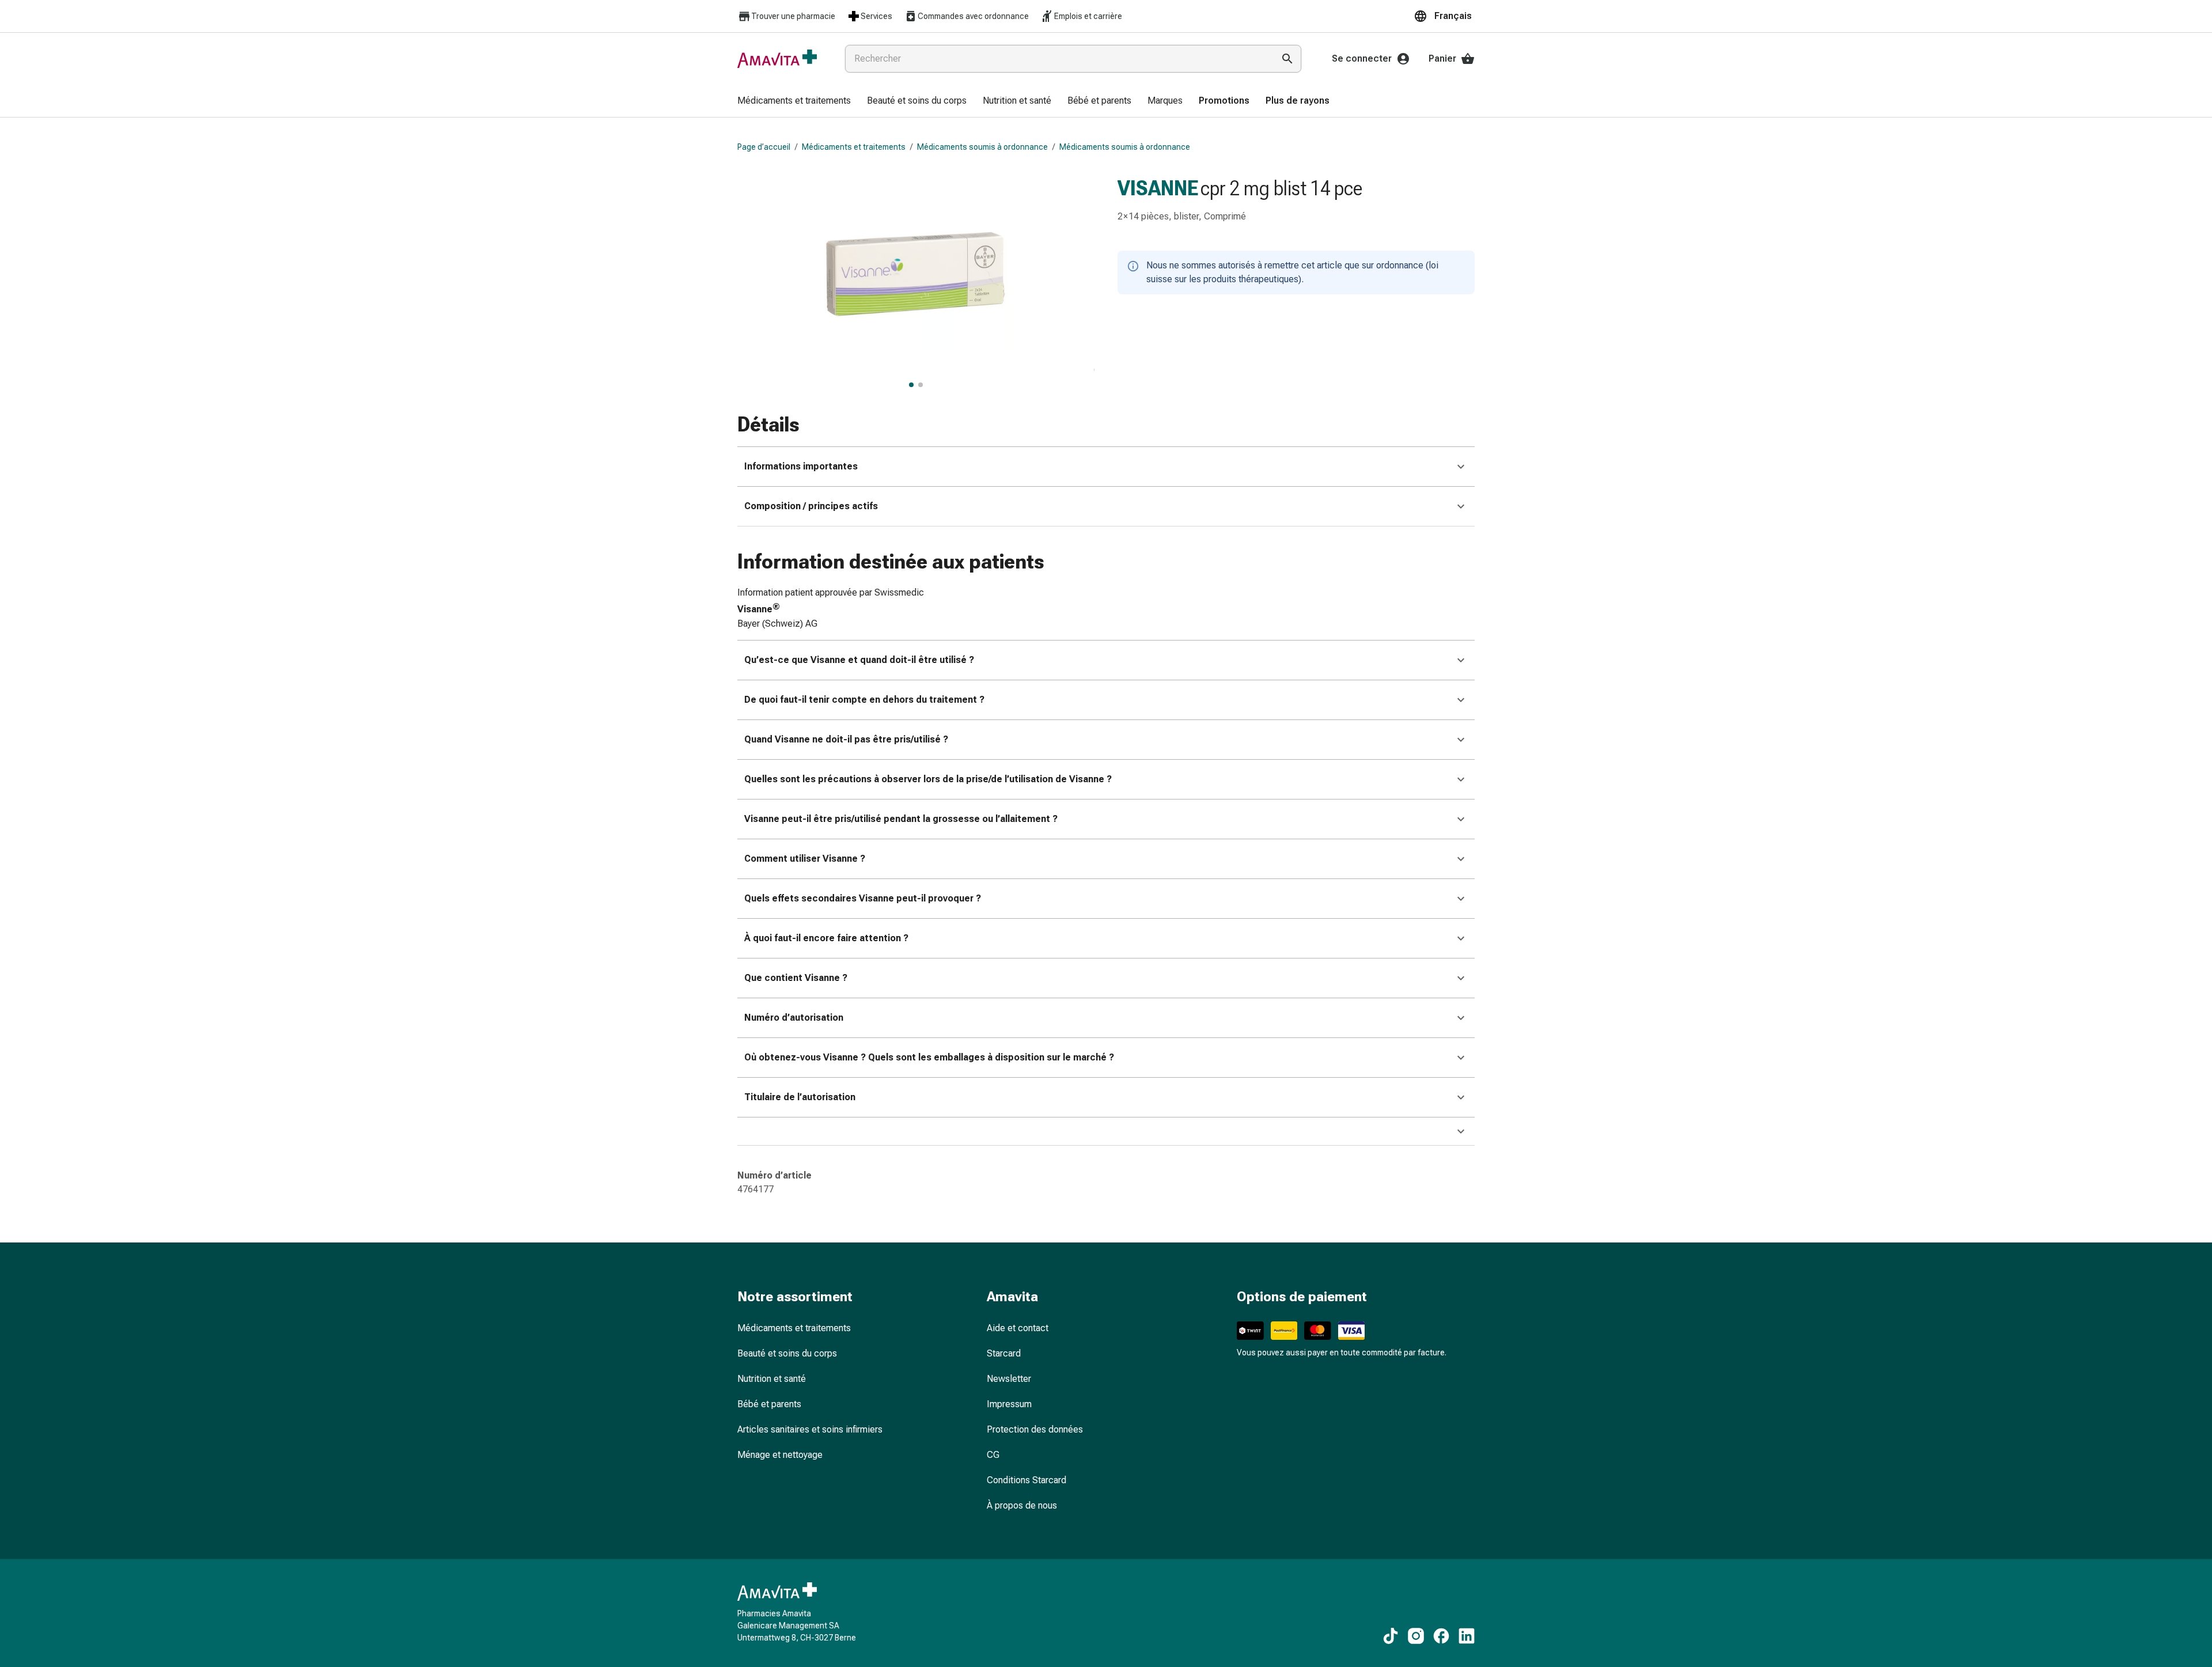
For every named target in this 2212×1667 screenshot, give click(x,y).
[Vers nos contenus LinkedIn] (1467, 1636)
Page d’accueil (764, 147)
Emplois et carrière (1088, 16)
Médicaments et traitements (854, 147)
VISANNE (1158, 188)
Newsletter (1009, 1379)
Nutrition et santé (772, 1379)
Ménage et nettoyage (780, 1455)
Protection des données (1035, 1429)
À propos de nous (1022, 1505)
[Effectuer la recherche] (1287, 59)
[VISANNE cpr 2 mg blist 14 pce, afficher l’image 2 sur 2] (921, 385)
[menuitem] (794, 101)
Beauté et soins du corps (787, 1353)
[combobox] (1057, 59)
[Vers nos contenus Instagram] (1416, 1636)
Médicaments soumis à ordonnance (982, 147)
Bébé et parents (769, 1404)
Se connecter (1362, 58)
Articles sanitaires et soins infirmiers (810, 1429)
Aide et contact (1018, 1328)
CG (993, 1455)
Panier (1442, 58)
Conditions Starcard (1027, 1480)
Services (876, 16)
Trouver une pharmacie (793, 16)
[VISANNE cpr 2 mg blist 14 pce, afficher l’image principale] (911, 385)
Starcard (1004, 1353)
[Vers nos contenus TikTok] (1391, 1636)
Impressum (1009, 1404)
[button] (1444, 16)
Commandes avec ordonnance (973, 16)
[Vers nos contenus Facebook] (1441, 1636)
